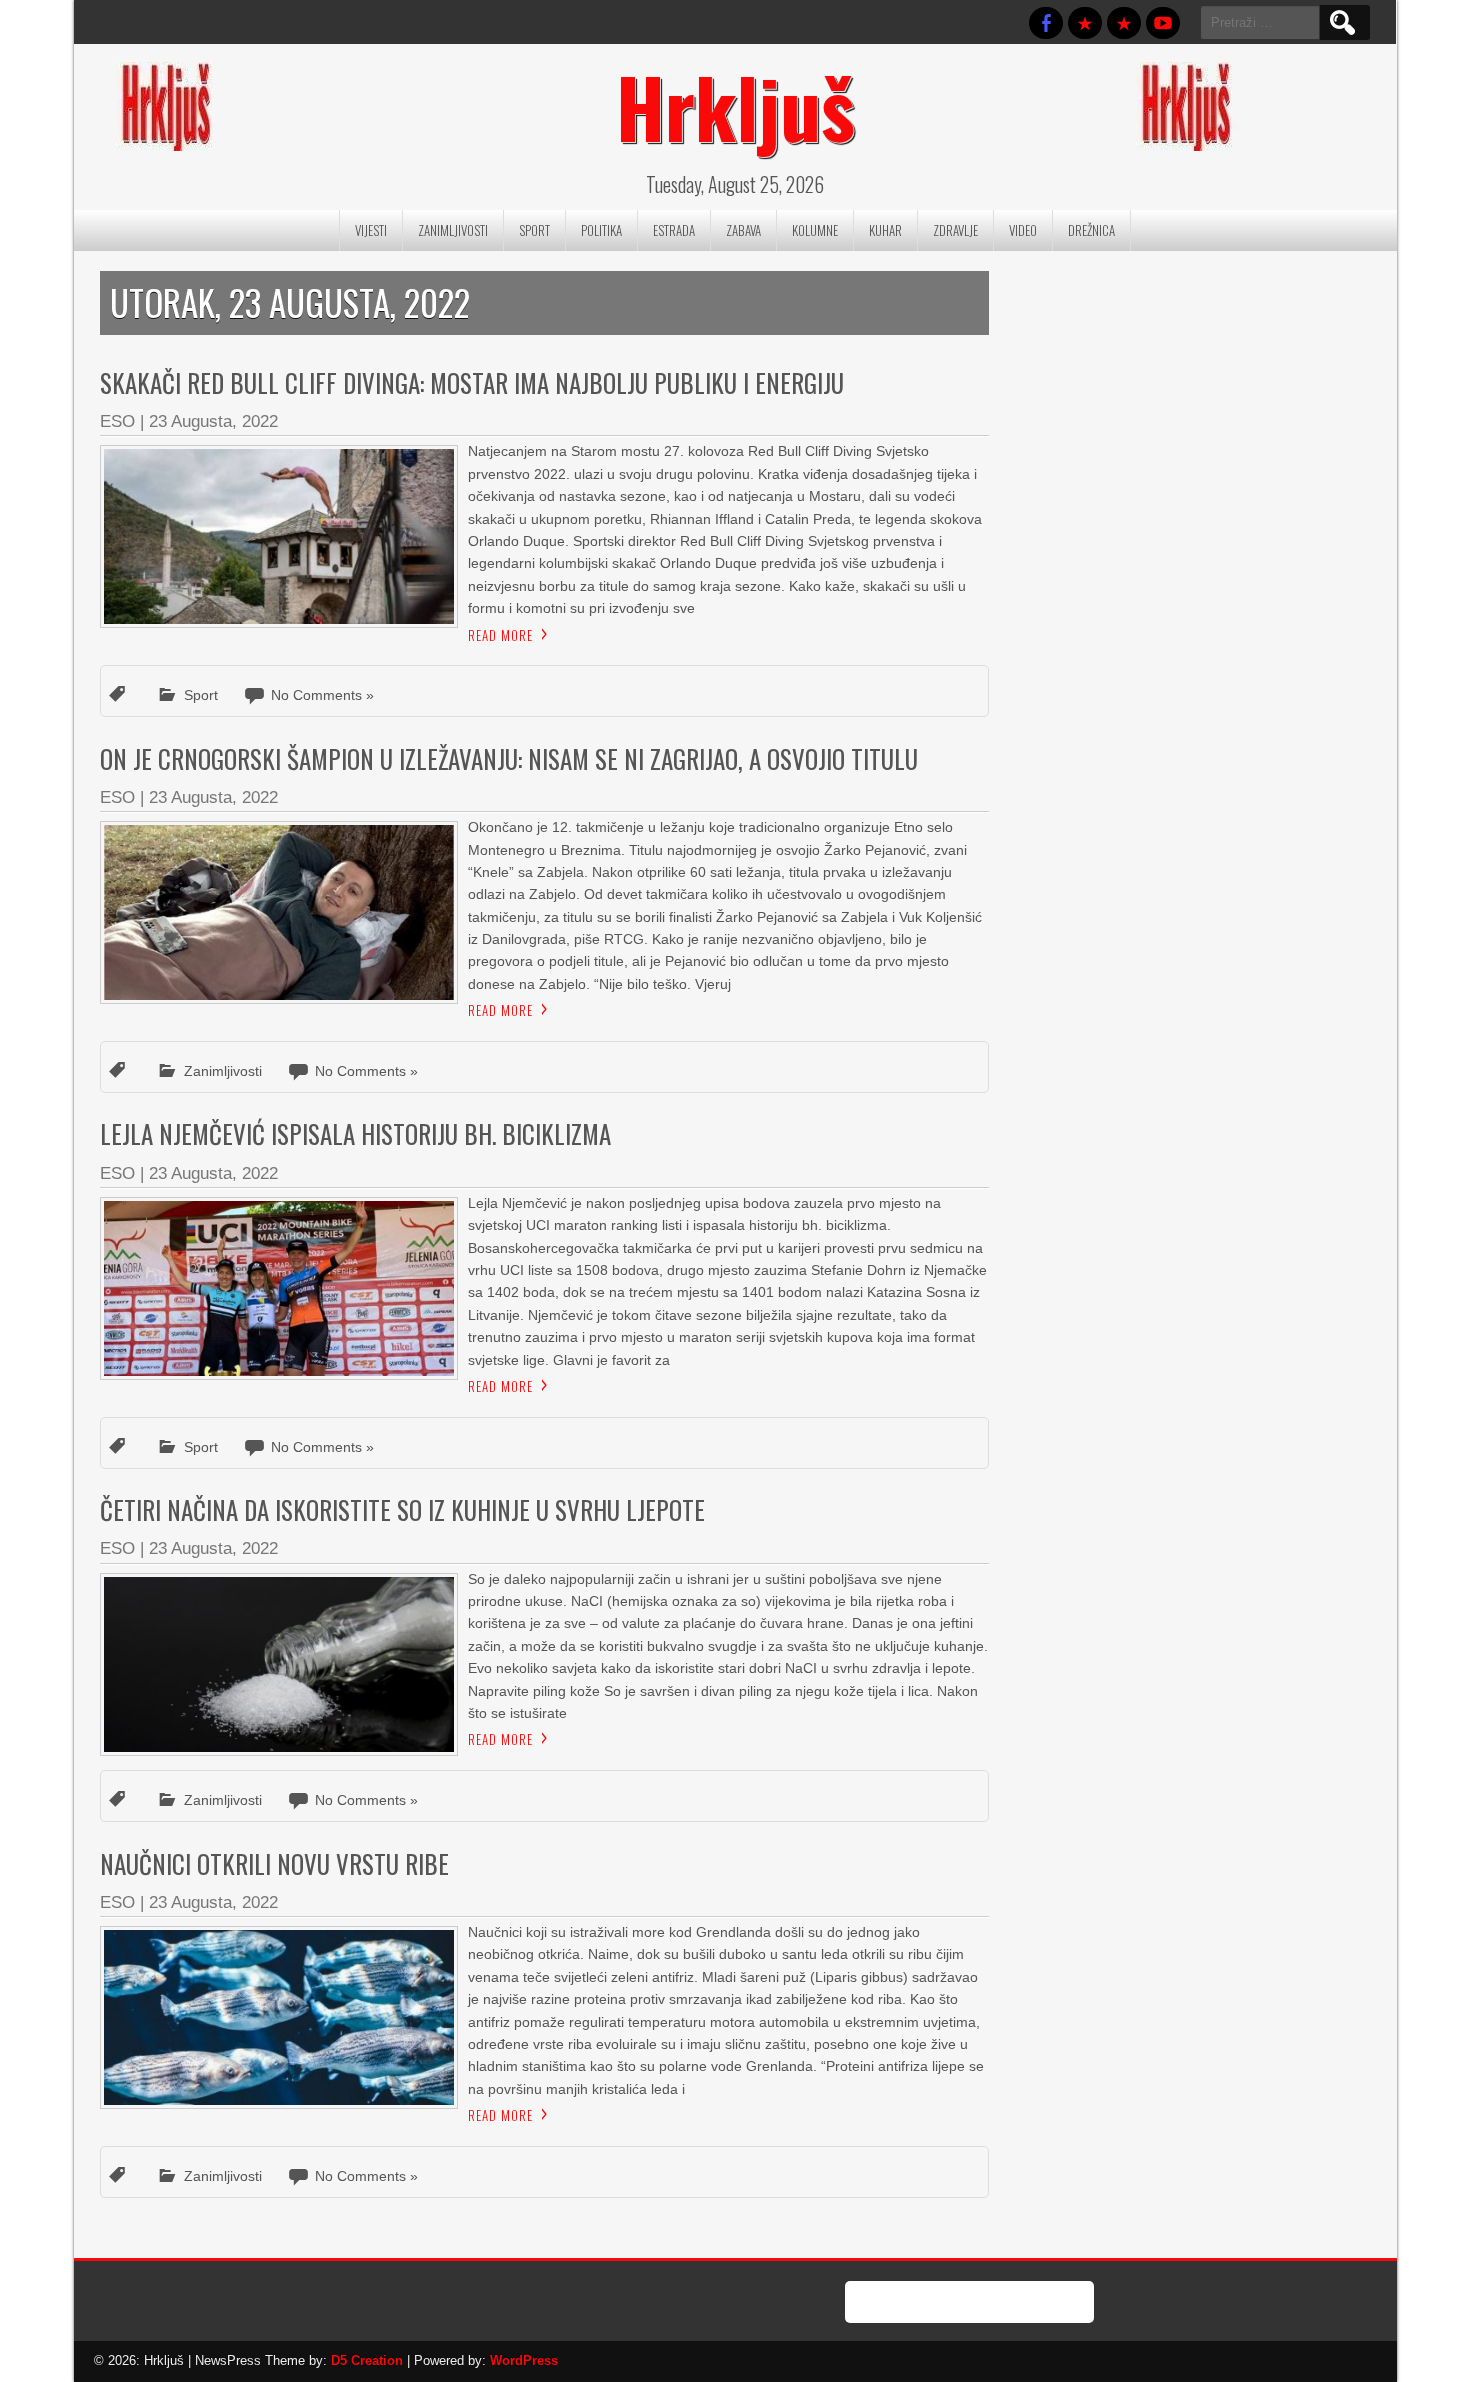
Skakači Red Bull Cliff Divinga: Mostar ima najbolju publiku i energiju (472, 382)
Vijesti (371, 230)
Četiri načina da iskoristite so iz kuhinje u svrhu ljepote (402, 1509)
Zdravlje (955, 230)
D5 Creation (367, 2360)
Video (1023, 230)
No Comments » (322, 695)
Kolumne (815, 230)
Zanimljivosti (453, 230)
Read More (500, 635)
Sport (534, 230)
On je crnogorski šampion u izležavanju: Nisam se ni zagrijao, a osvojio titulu (509, 758)
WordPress (524, 2360)
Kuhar (885, 230)
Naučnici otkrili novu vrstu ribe (274, 1863)
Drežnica (1091, 230)
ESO (117, 421)
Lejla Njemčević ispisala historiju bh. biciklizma (355, 1133)
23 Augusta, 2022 (213, 421)
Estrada (674, 230)
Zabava (743, 230)
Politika (601, 230)
